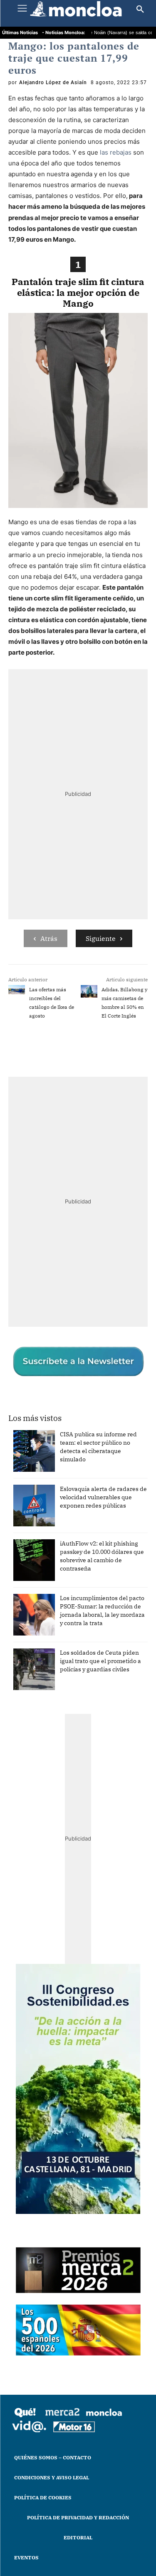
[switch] (124, 1294)
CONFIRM (50, 1438)
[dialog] (78, 1288)
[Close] (140, 1125)
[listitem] (78, 1274)
